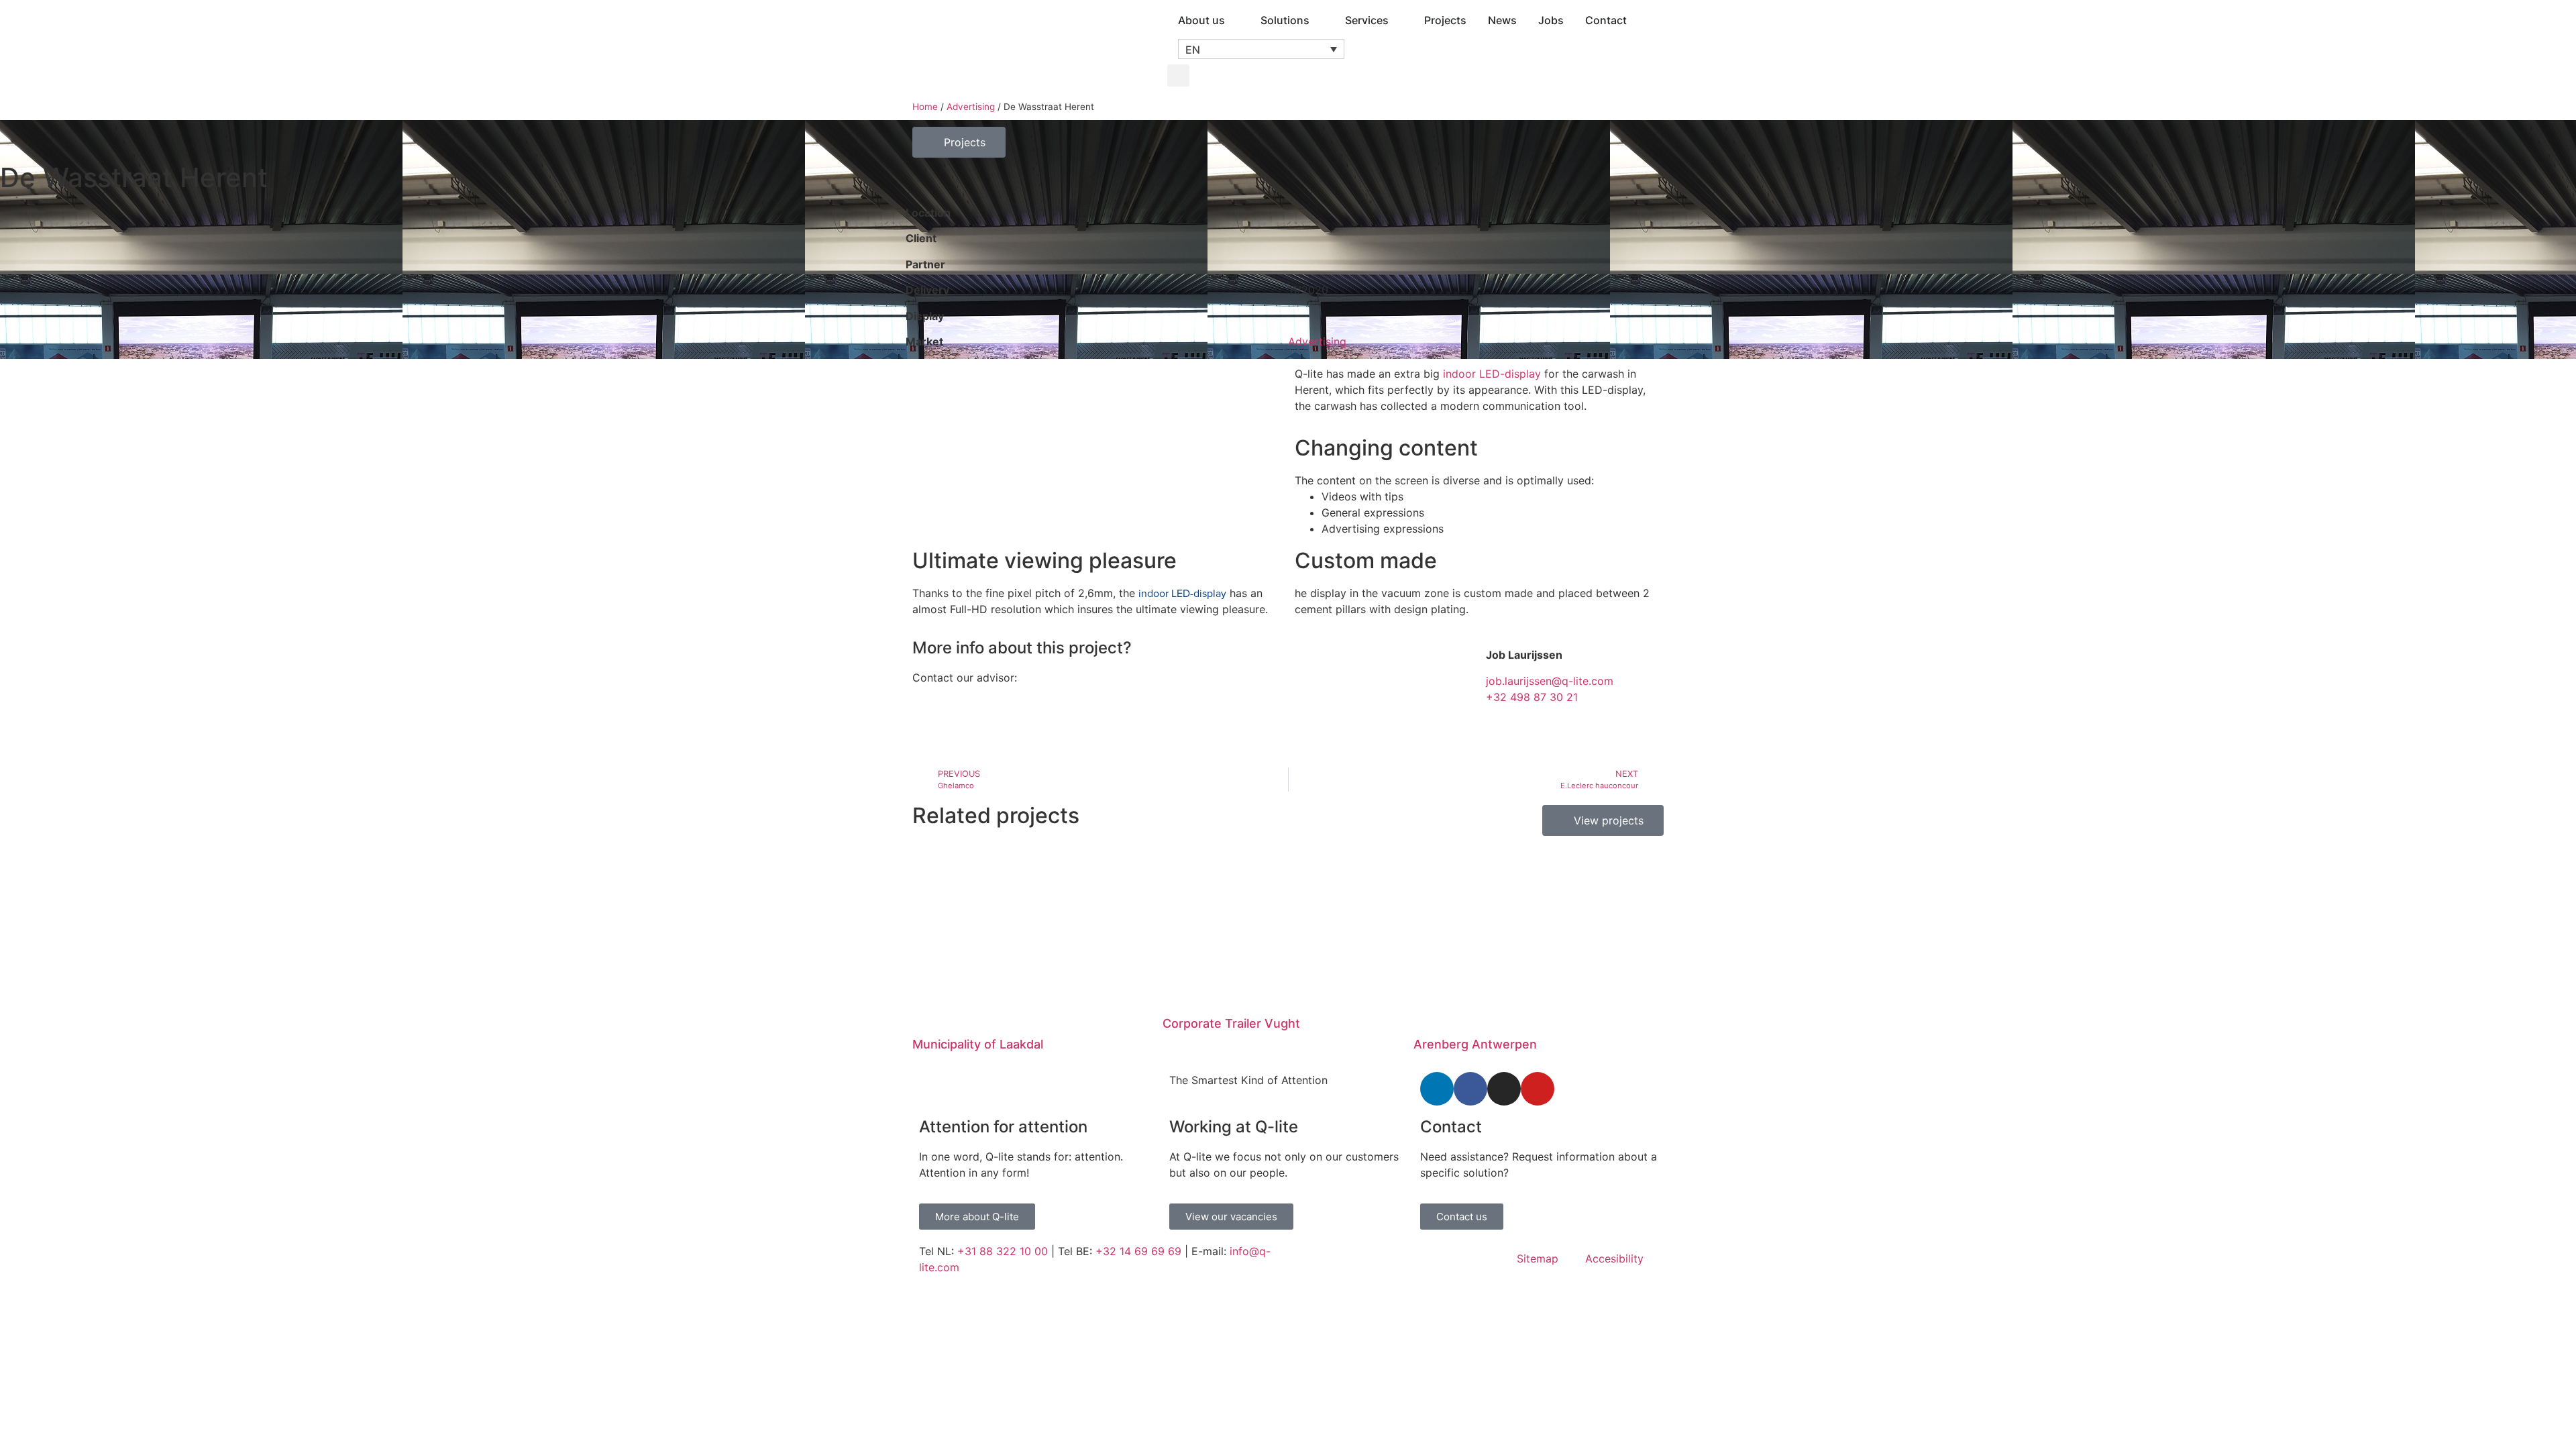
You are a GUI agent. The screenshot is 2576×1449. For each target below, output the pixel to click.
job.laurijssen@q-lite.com (1550, 681)
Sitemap (1538, 1258)
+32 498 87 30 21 (1532, 697)
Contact (1451, 1127)
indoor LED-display (1492, 374)
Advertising (971, 107)
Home (925, 107)
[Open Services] (1397, 20)
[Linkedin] (1437, 1089)
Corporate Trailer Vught (1231, 1023)
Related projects (996, 815)
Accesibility (1614, 1258)
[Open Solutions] (1318, 20)
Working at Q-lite (1234, 1127)
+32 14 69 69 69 (1138, 1251)
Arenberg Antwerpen (1475, 1044)
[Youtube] (1538, 1089)
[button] (1261, 49)
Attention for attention (1003, 1127)
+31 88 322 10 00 (1003, 1251)
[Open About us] (1234, 20)
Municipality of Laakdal (978, 1044)
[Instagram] (1504, 1089)
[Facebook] (1470, 1089)
